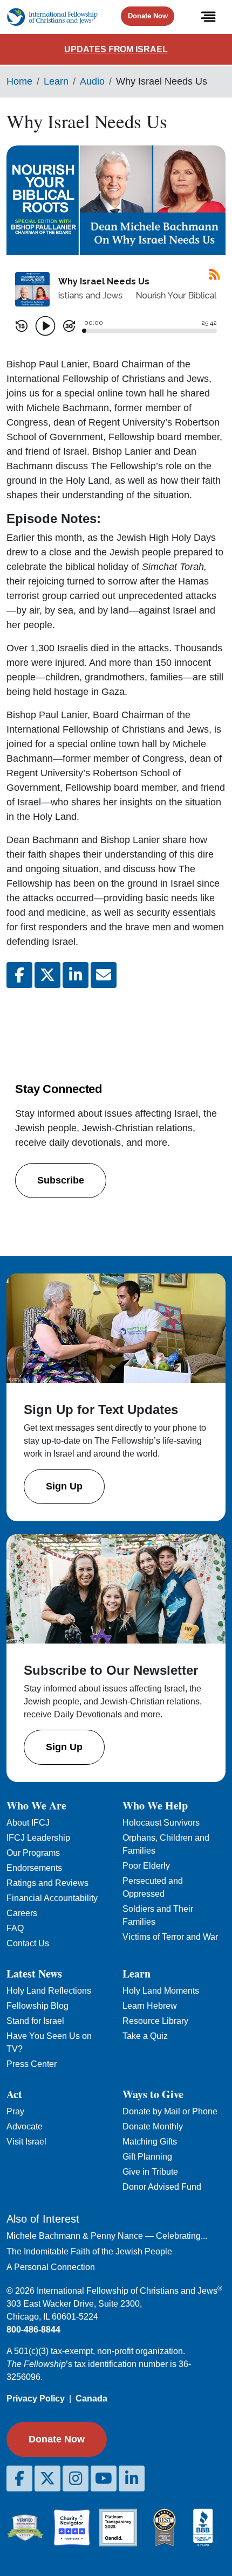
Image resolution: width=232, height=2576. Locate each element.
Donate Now (148, 16)
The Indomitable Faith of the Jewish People (89, 2251)
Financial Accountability (52, 1898)
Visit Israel (26, 2142)
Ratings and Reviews (47, 1883)
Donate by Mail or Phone (170, 2111)
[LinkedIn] (132, 2478)
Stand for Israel (35, 2021)
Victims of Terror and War (170, 1937)
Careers (22, 1913)
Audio (92, 81)
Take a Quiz (145, 2036)
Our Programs (33, 1853)
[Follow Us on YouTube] (104, 2478)
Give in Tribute (150, 2172)
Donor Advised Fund (162, 2187)
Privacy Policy (36, 2399)
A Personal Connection (51, 2267)
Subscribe (61, 1180)
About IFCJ (28, 1823)
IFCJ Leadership (38, 1838)
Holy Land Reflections (49, 1991)
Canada (91, 2399)
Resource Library (155, 2021)
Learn (56, 81)
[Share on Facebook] (19, 975)
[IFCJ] (52, 17)
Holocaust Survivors (161, 1823)
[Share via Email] (104, 975)
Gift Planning (147, 2157)
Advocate (25, 2126)
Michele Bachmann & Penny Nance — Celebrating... (107, 2236)
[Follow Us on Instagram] (76, 2478)
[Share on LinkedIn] (76, 975)
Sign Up (64, 1486)
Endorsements (34, 1868)
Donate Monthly (153, 2126)
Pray (15, 2111)
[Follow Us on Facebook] (19, 2478)
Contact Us (28, 1943)
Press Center (32, 2064)
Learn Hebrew (150, 2006)
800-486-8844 (33, 2330)
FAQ (15, 1928)
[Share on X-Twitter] (47, 975)
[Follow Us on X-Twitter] (47, 2478)
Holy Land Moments (161, 1991)
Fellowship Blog (37, 2006)
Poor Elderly (146, 1866)
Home (19, 81)
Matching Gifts (150, 2142)
